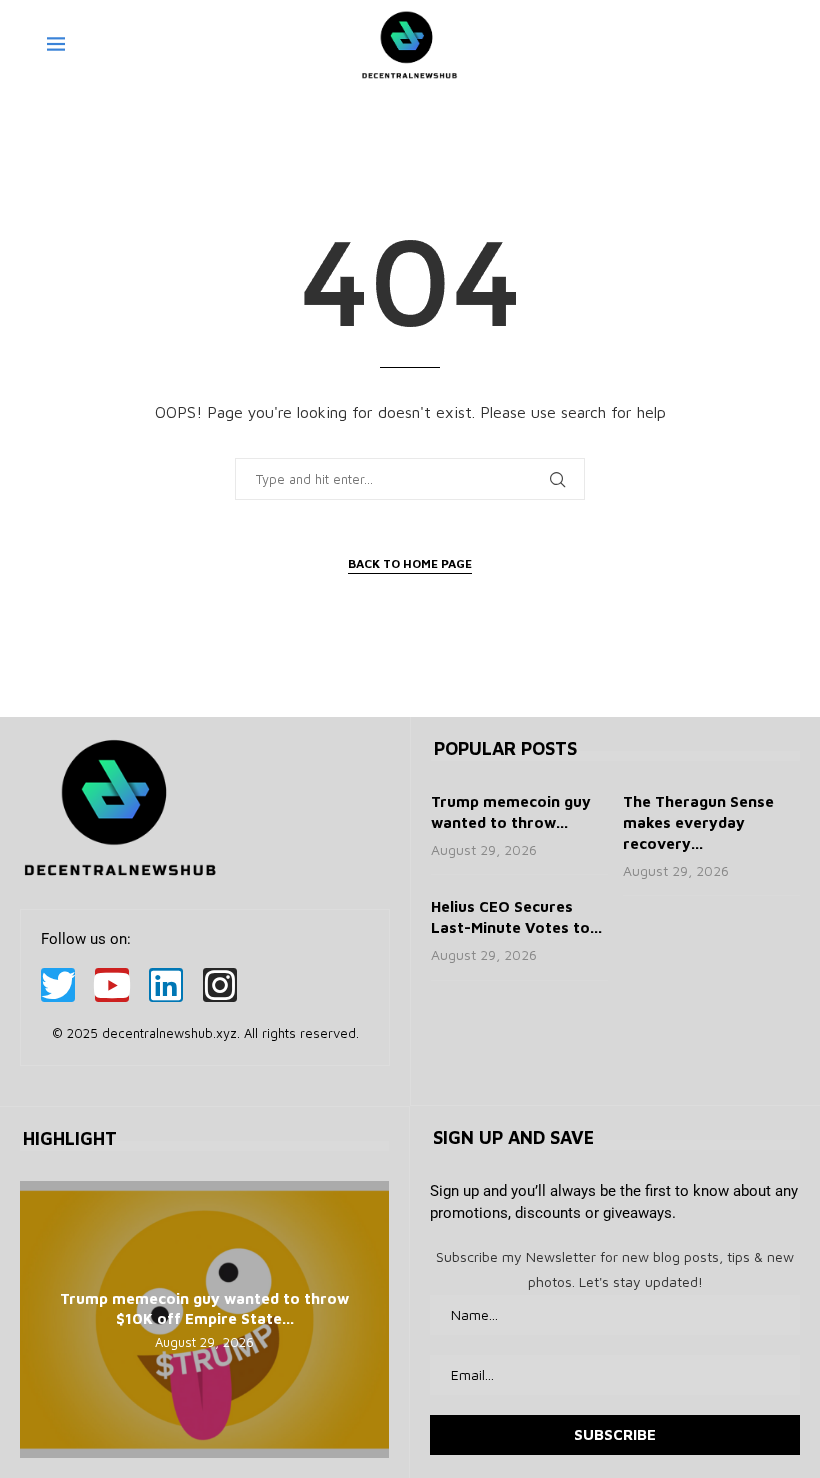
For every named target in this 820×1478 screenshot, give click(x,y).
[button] (38, 1319)
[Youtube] (112, 985)
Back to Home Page (410, 563)
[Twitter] (58, 985)
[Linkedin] (166, 985)
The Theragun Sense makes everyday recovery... (698, 822)
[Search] (763, 45)
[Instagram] (220, 985)
